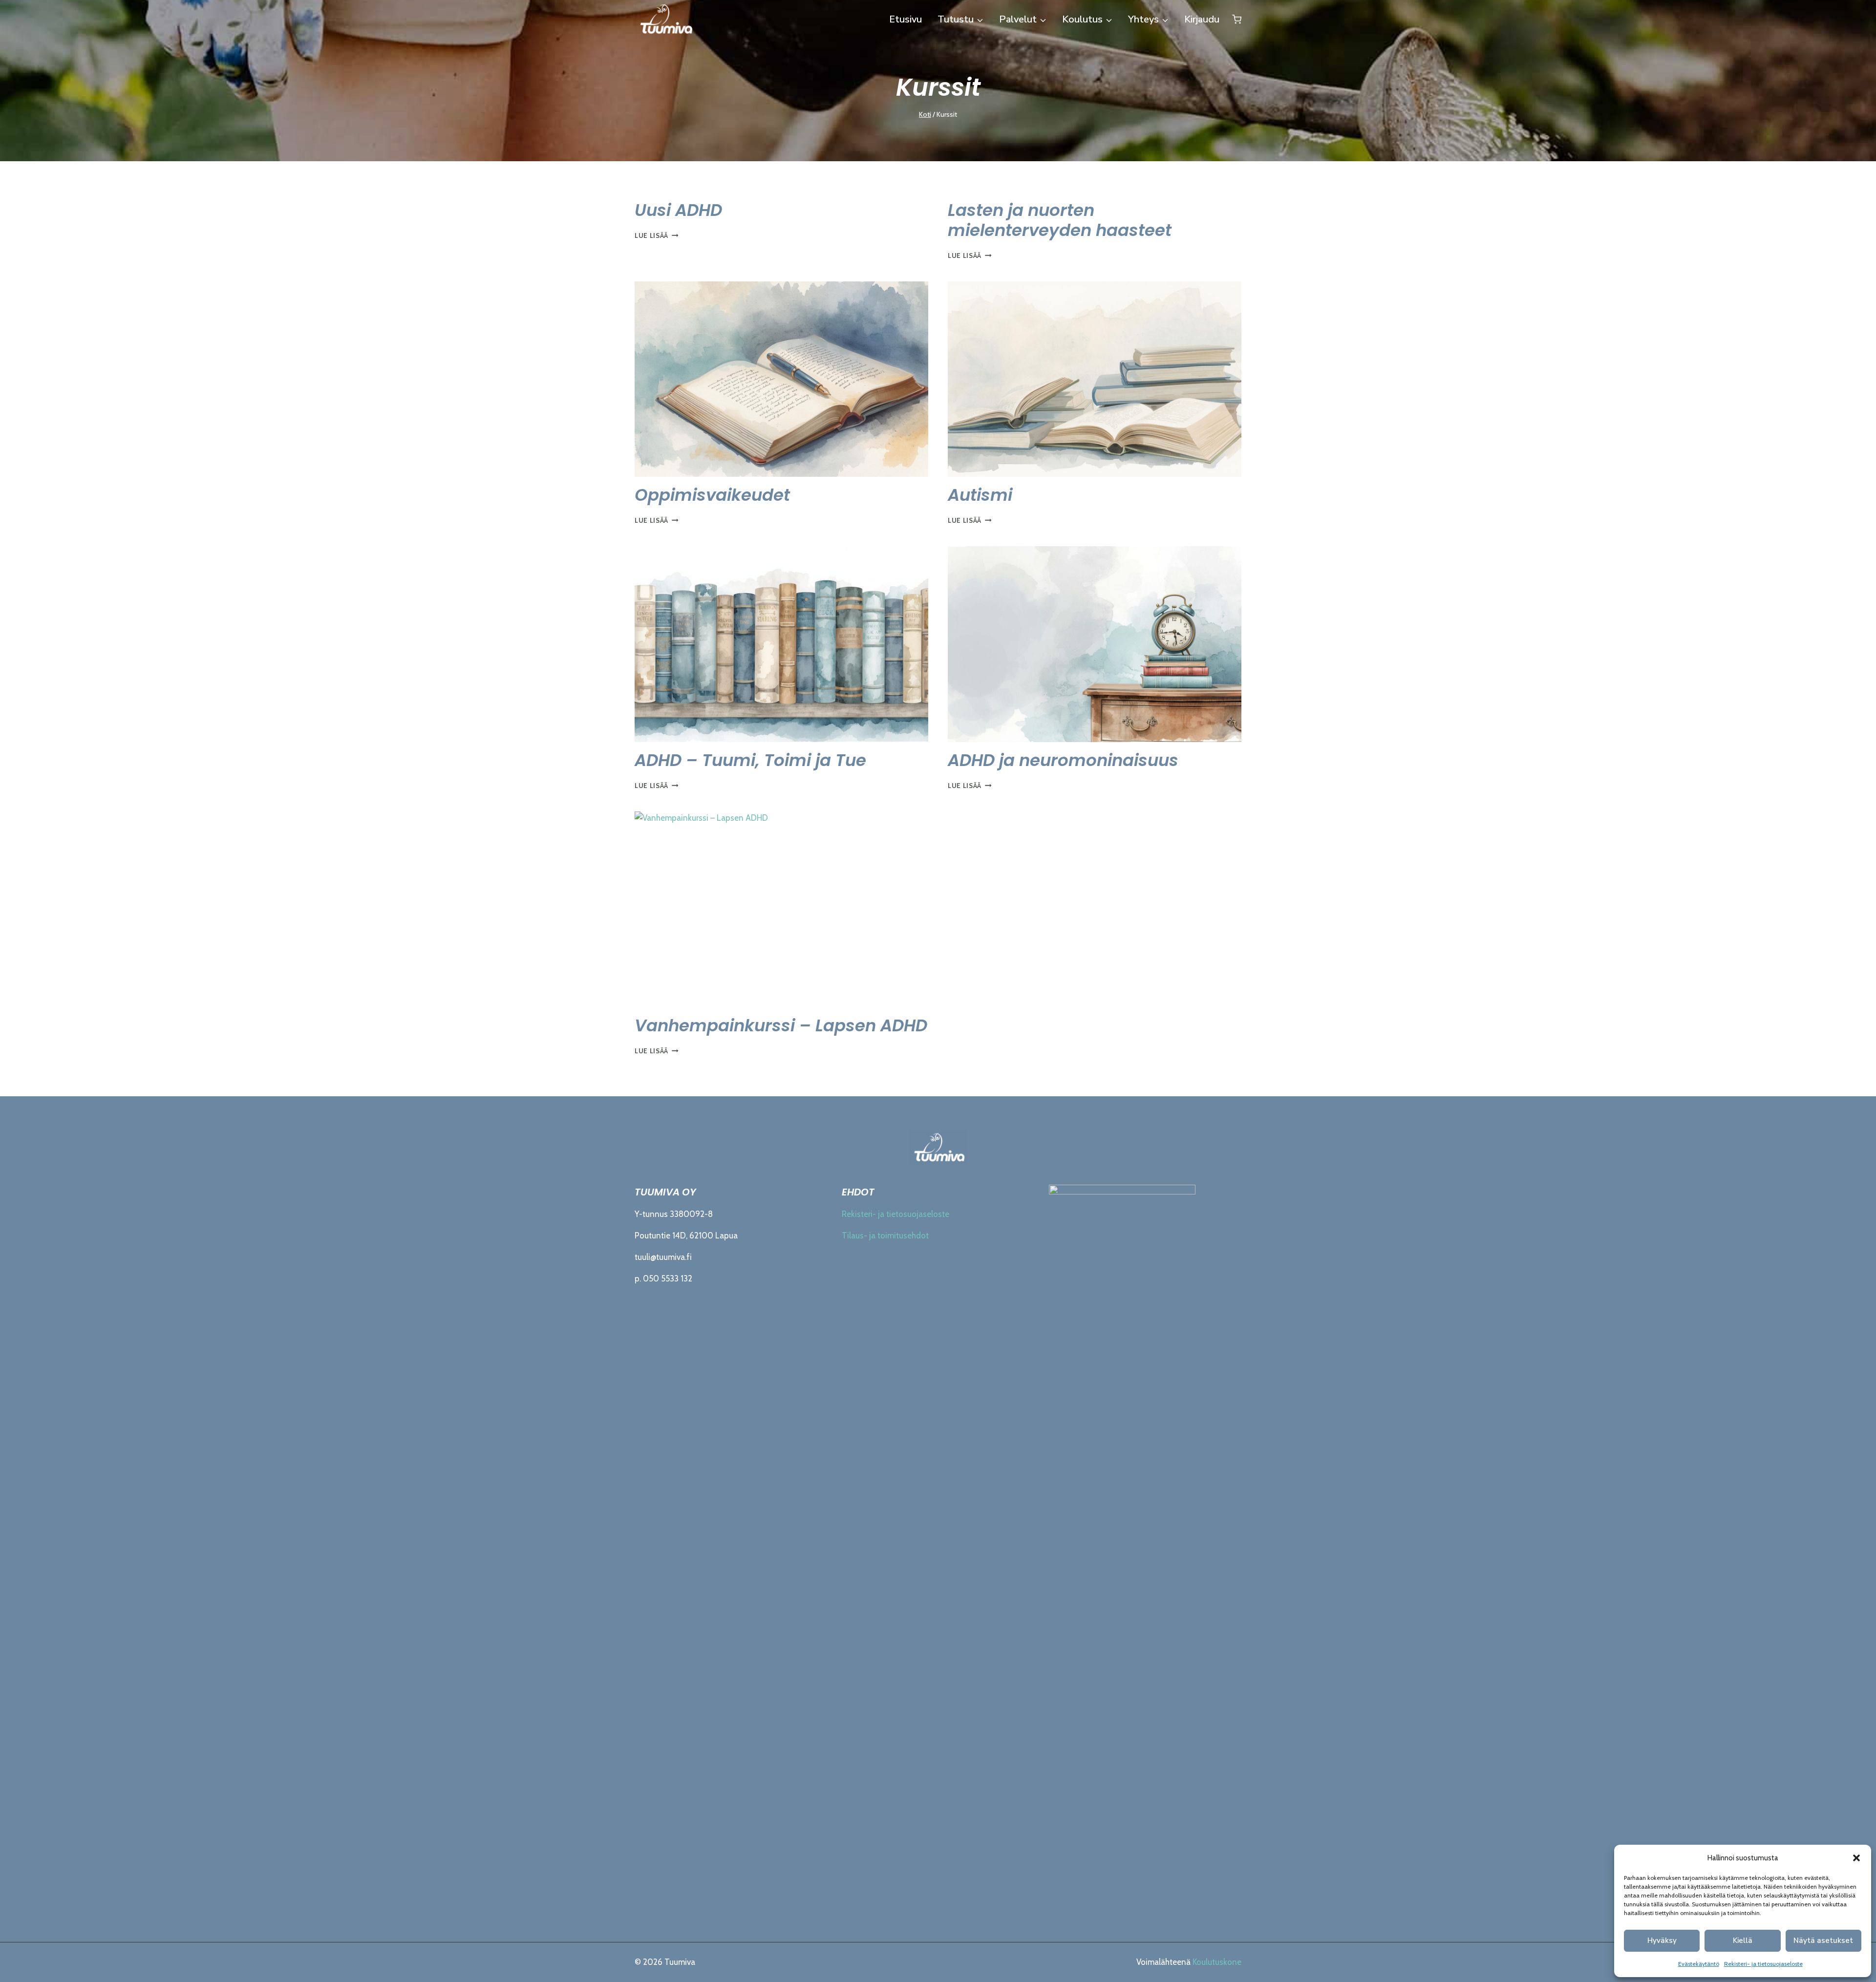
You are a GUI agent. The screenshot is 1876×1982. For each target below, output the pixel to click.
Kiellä (1743, 1940)
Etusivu (906, 19)
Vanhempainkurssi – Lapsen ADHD (781, 1025)
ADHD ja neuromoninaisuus (1063, 760)
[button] (1856, 1858)
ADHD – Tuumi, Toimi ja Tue (750, 760)
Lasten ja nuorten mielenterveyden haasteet (1060, 220)
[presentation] (781, 379)
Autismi (980, 495)
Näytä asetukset (1823, 1940)
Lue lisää (657, 235)
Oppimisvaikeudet (712, 495)
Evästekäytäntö (1699, 1964)
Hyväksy (1662, 1940)
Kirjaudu (1202, 19)
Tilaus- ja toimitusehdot (885, 1236)
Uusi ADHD (678, 210)
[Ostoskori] (1237, 20)
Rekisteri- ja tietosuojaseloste (1763, 1964)
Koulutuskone (1217, 1962)
